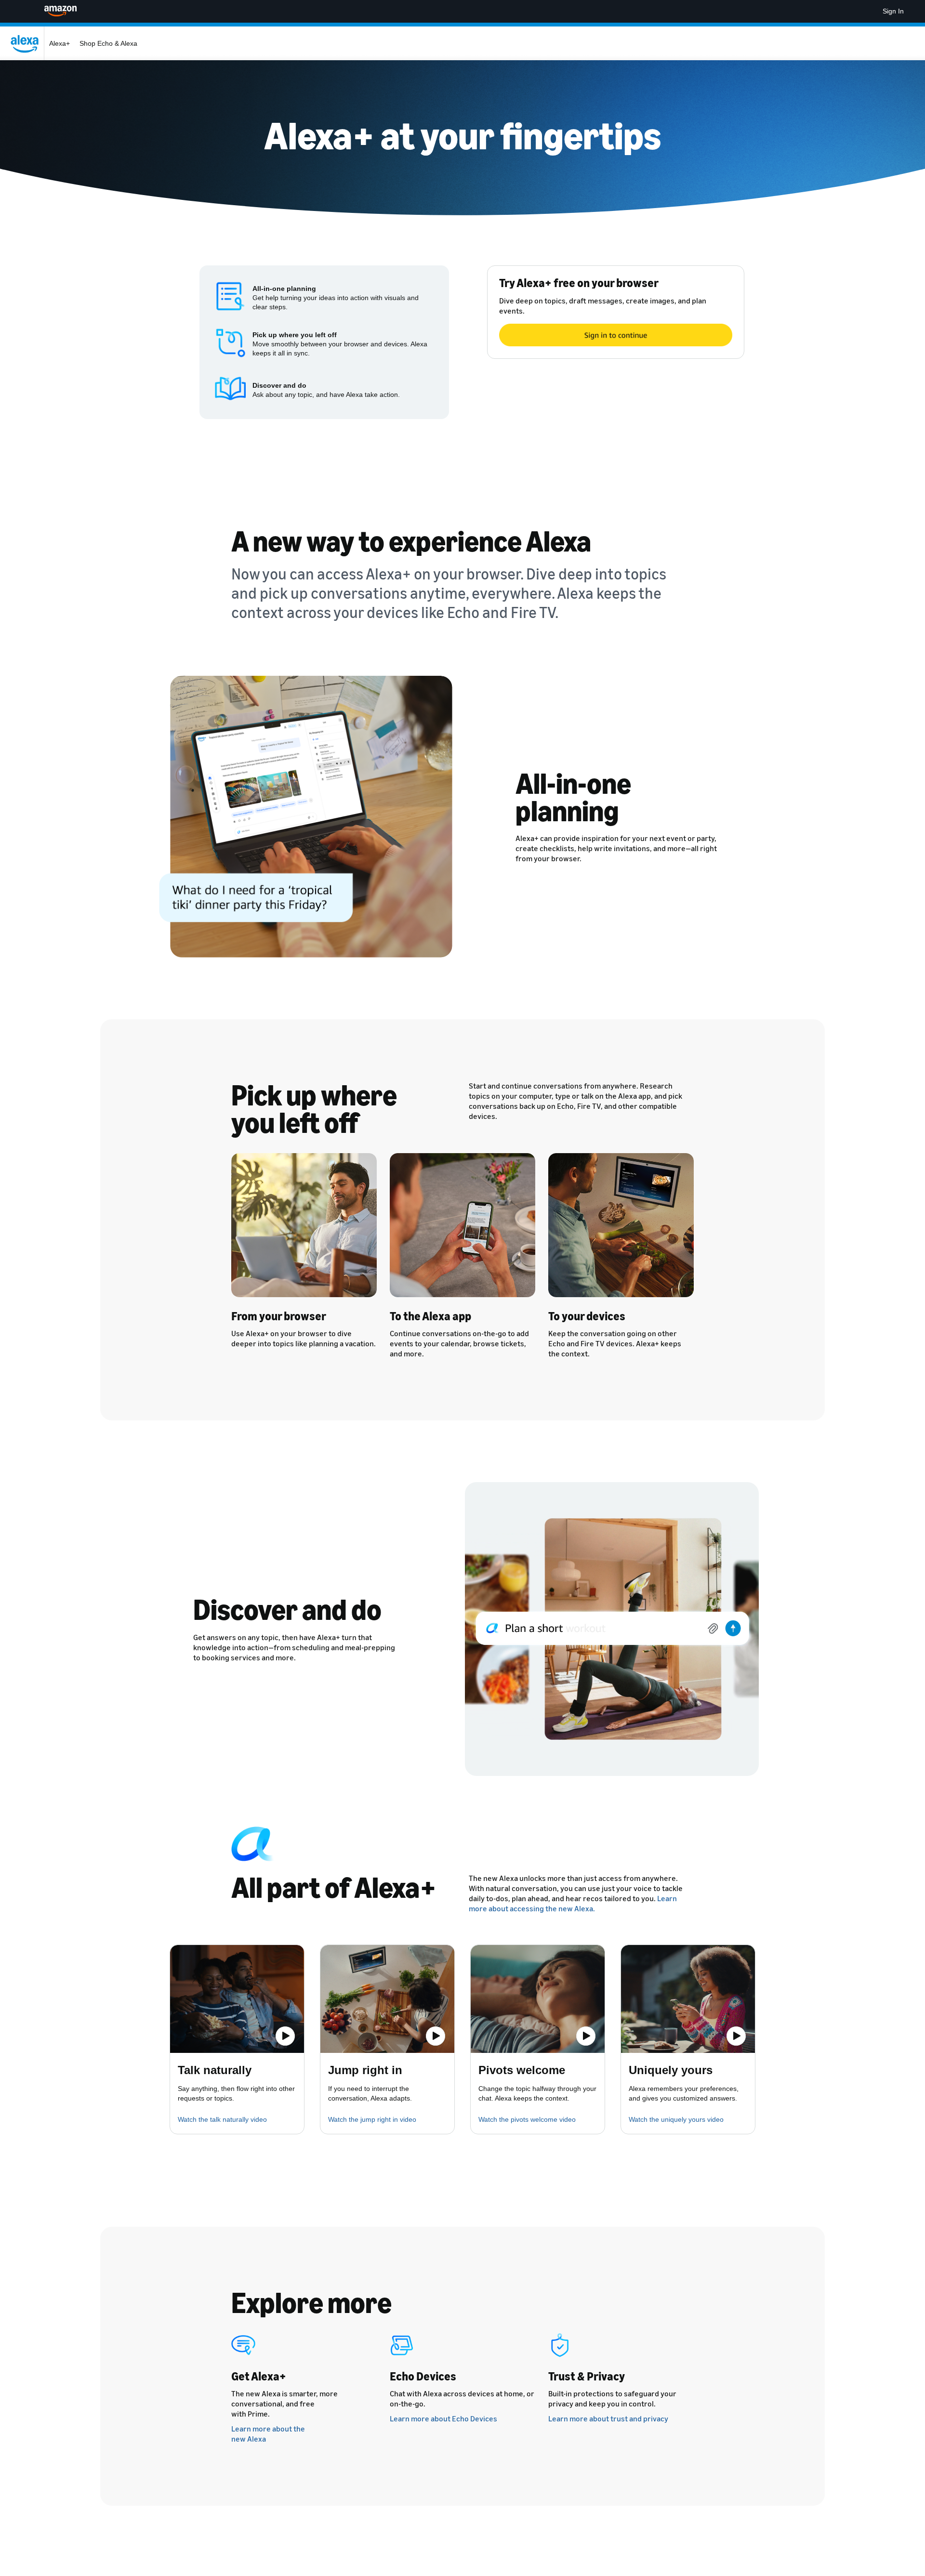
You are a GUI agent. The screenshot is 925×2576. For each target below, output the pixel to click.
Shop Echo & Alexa (108, 43)
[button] (237, 1999)
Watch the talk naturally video (222, 2119)
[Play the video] (285, 2036)
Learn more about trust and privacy (608, 2418)
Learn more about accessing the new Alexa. (573, 1903)
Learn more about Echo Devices (443, 2418)
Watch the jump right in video (372, 2119)
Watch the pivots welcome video (527, 2119)
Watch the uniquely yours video (676, 2119)
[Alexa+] (27, 43)
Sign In (893, 11)
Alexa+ (59, 43)
